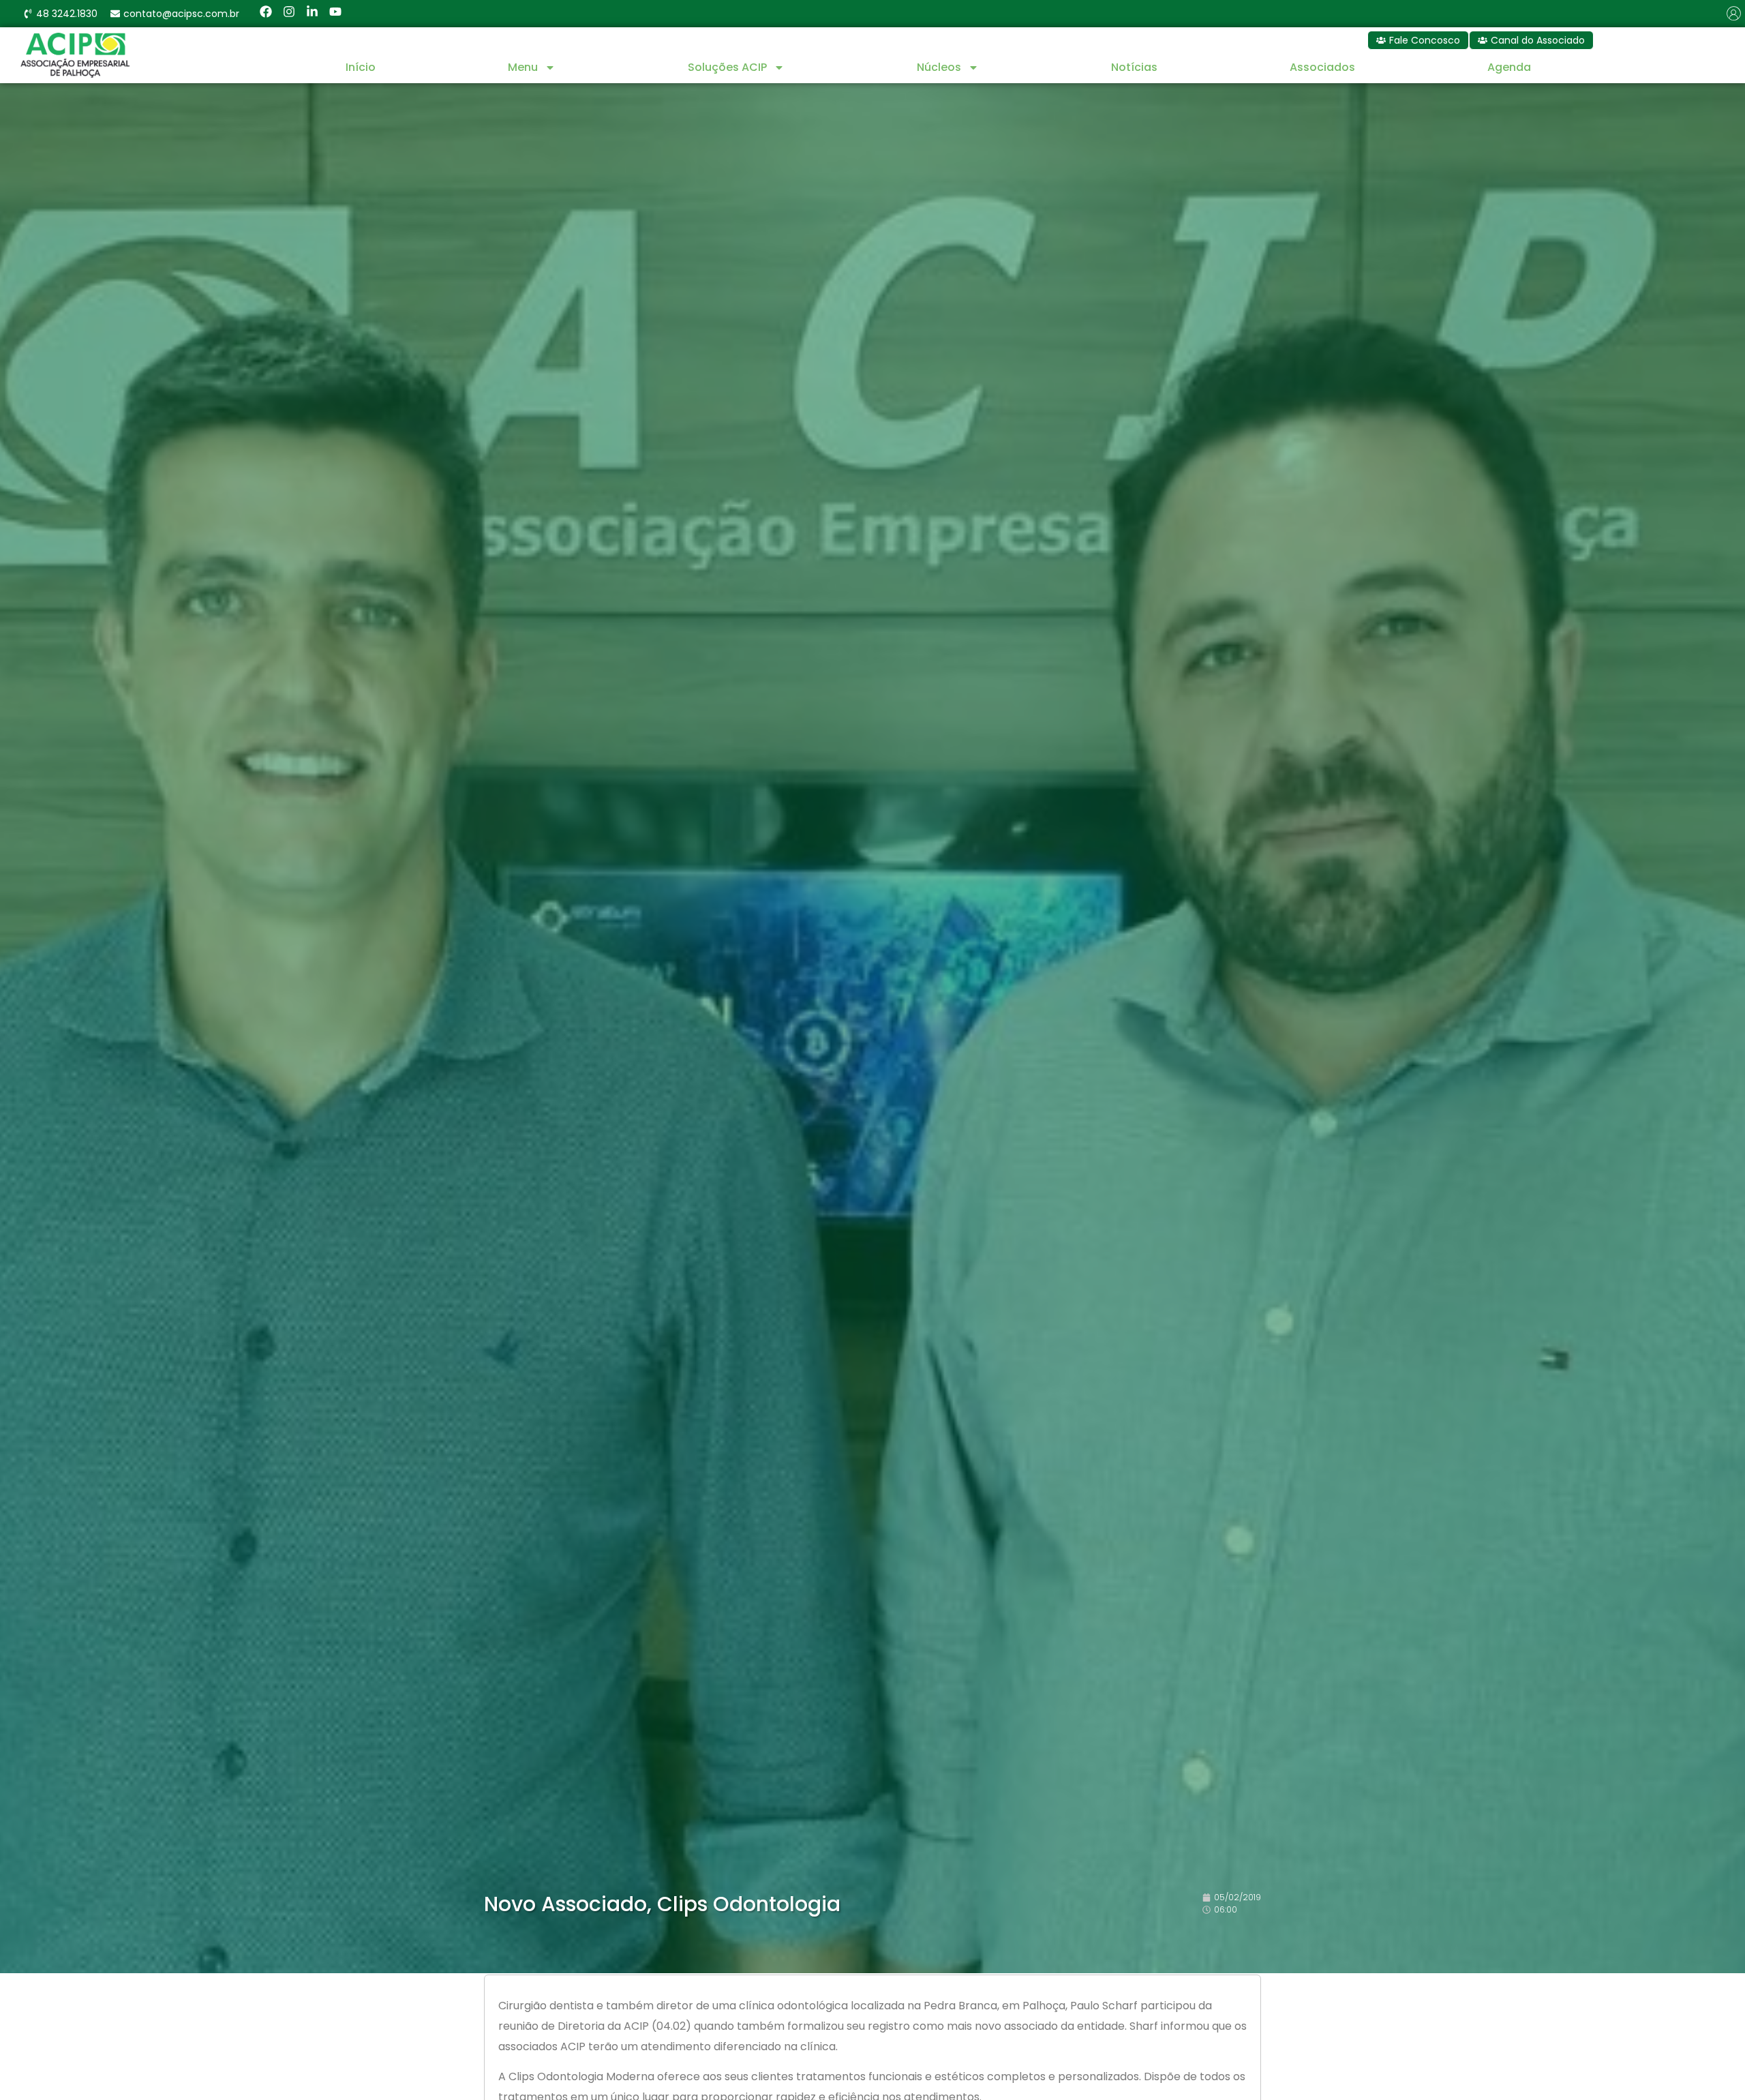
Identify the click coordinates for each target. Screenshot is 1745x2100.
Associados (1322, 67)
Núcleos (939, 67)
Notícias (1134, 67)
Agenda (1509, 67)
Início (361, 67)
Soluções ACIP (727, 67)
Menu (523, 67)
